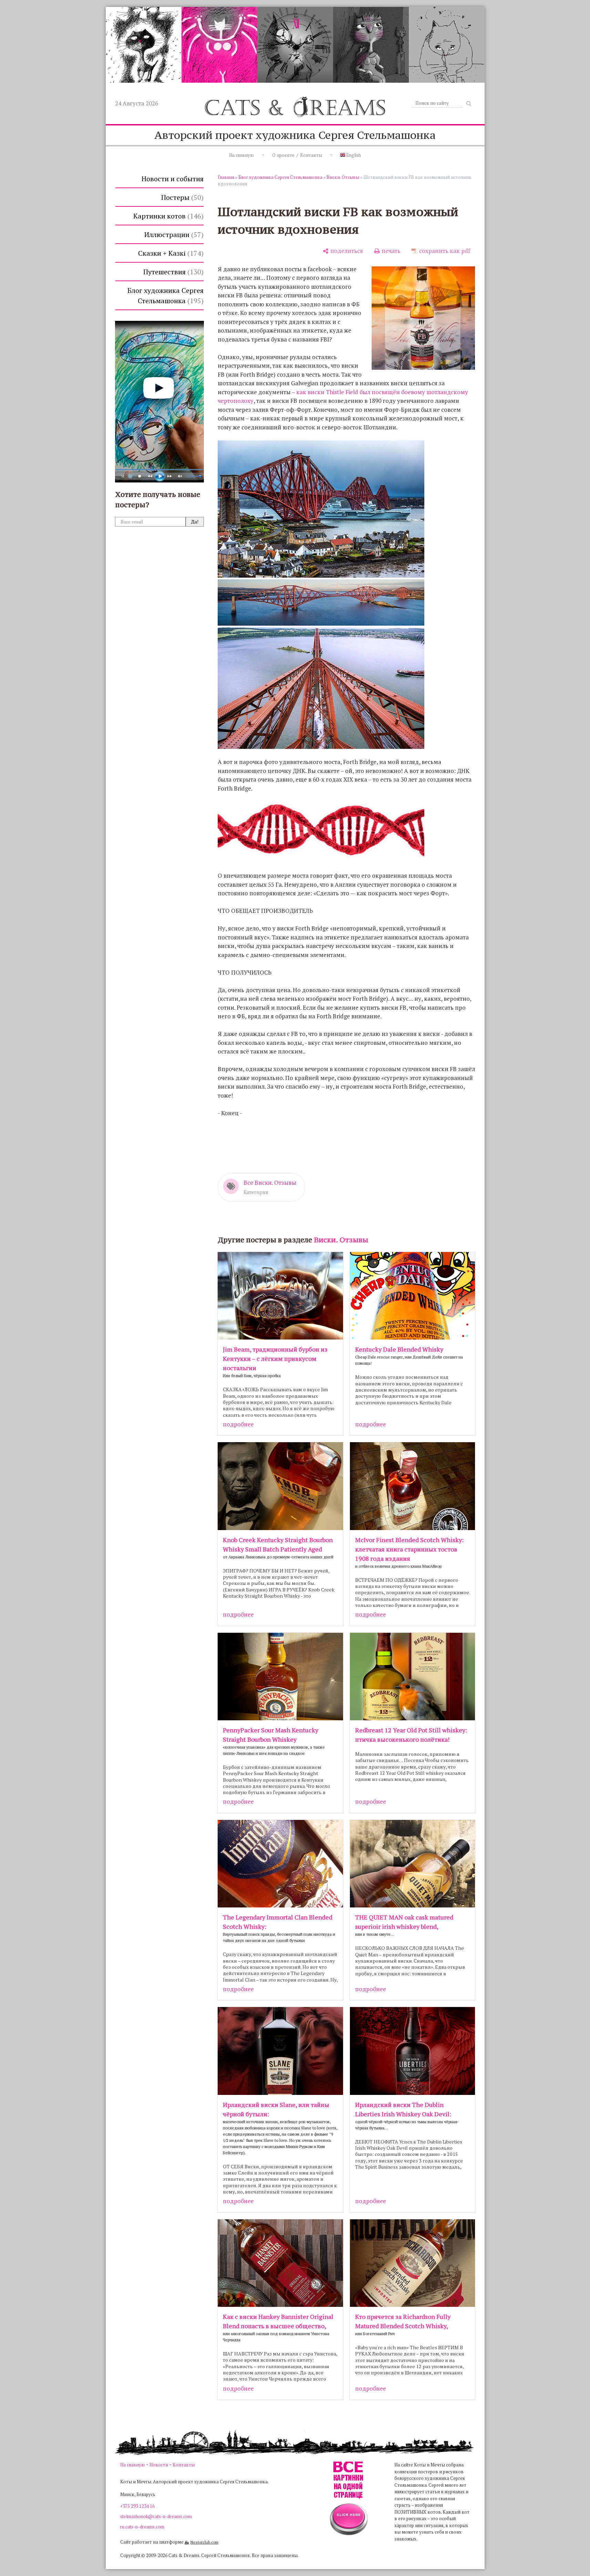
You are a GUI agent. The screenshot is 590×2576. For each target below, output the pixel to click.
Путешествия (172, 272)
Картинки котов (167, 216)
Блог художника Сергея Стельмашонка (165, 296)
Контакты (184, 2465)
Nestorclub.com (204, 2542)
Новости (159, 2465)
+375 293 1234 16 (137, 2506)
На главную (241, 155)
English (353, 155)
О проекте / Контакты (297, 155)
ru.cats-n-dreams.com (142, 2527)
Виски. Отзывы (343, 177)
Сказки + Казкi (170, 253)
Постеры (181, 197)
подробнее (238, 1424)
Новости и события (173, 179)
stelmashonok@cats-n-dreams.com (156, 2516)
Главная (226, 177)
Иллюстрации (173, 235)
